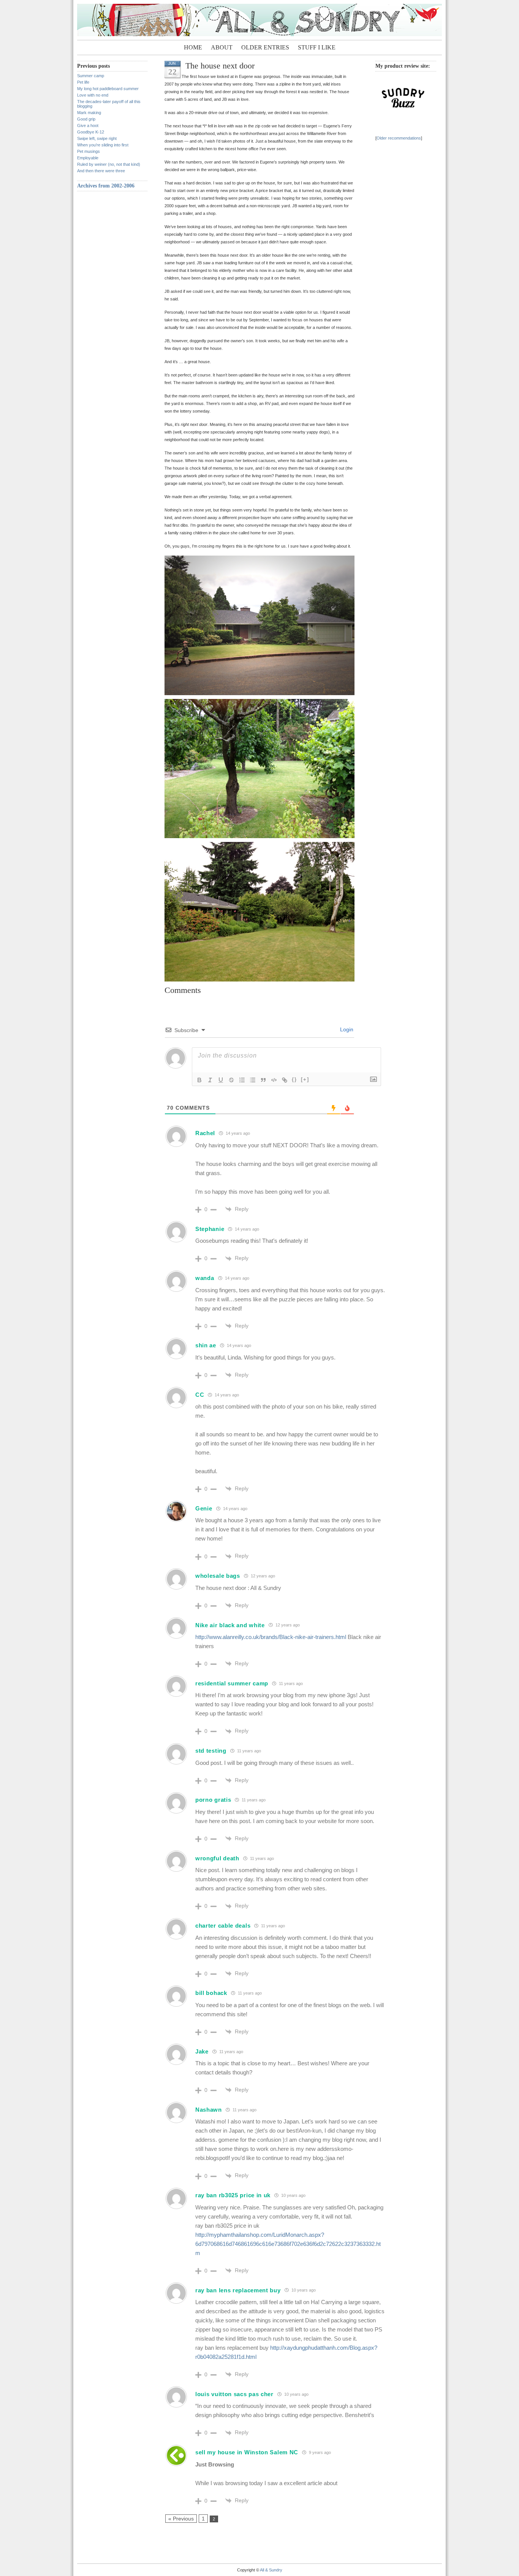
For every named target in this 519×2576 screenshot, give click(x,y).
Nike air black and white (230, 1625)
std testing (211, 1751)
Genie (204, 1508)
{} (294, 1079)
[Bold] (199, 1080)
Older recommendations (399, 138)
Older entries (265, 47)
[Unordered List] (253, 1080)
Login (346, 1029)
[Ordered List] (242, 1080)
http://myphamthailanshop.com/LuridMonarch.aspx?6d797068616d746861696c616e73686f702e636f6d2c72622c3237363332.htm (288, 2244)
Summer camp (91, 76)
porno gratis (213, 1800)
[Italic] (210, 1080)
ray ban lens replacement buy (238, 2290)
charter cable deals (223, 1926)
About (222, 47)
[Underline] (221, 1080)
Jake (202, 2051)
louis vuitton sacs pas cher (234, 2394)
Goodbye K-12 (91, 132)
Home (193, 47)
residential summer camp (232, 1683)
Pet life (83, 82)
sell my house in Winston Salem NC (247, 2452)
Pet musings (89, 151)
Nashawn (209, 2110)
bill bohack (211, 1993)
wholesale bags (218, 1576)
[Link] (285, 1080)
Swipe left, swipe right (97, 138)
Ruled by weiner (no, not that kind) (109, 164)
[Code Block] (274, 1080)
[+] (305, 1079)
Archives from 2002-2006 (106, 186)
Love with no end (93, 95)
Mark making (89, 113)
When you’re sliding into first (103, 145)
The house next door (220, 66)
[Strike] (231, 1080)
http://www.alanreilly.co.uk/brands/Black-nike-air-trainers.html (271, 1637)
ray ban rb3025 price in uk (233, 2195)
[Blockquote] (263, 1080)
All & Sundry (271, 2570)
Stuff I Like (317, 47)
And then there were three (101, 171)
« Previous (181, 2519)
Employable (88, 158)
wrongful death (217, 1858)
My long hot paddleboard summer (108, 89)
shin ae (206, 1345)
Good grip (86, 119)
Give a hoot (88, 125)
